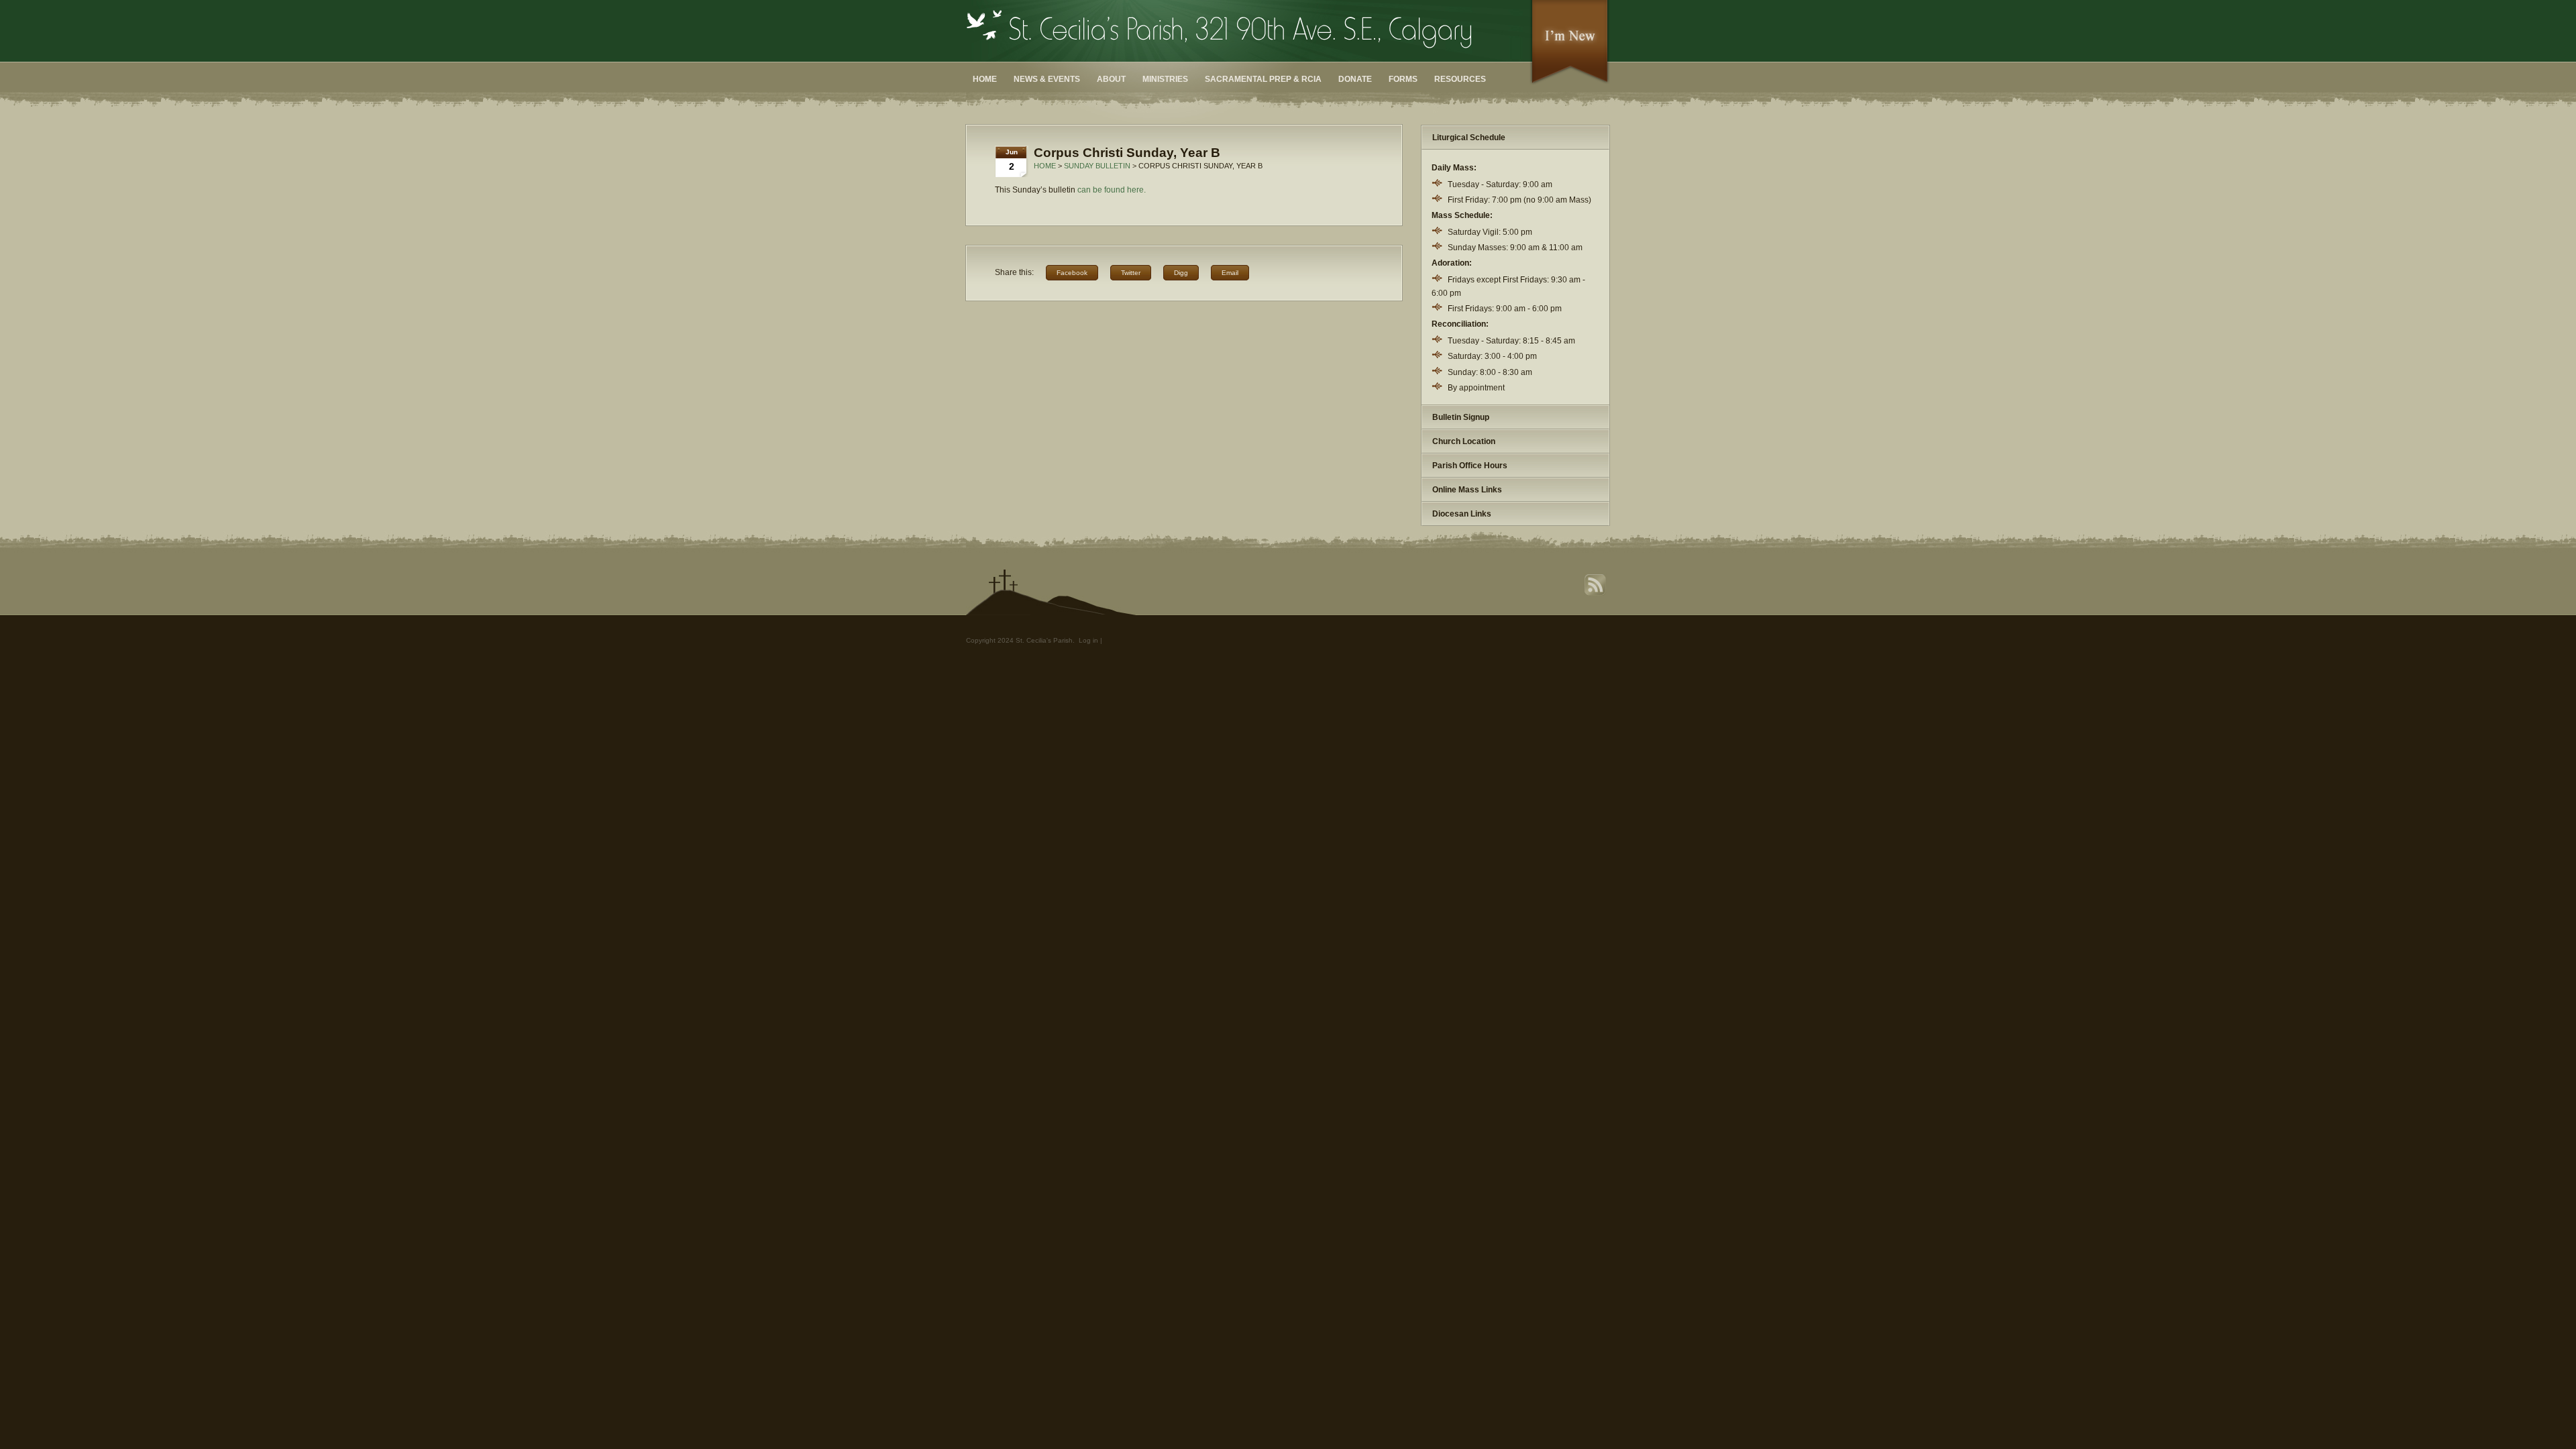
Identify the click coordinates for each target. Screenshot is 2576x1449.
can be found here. (1112, 190)
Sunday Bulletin (1097, 166)
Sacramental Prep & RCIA (1263, 79)
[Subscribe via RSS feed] (1597, 594)
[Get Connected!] (1570, 83)
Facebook (1072, 273)
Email (1230, 273)
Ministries (1165, 79)
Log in (1088, 640)
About (1111, 79)
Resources (1460, 79)
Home (985, 79)
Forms (1403, 79)
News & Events (1047, 79)
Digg (1181, 273)
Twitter (1131, 273)
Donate (1355, 79)
